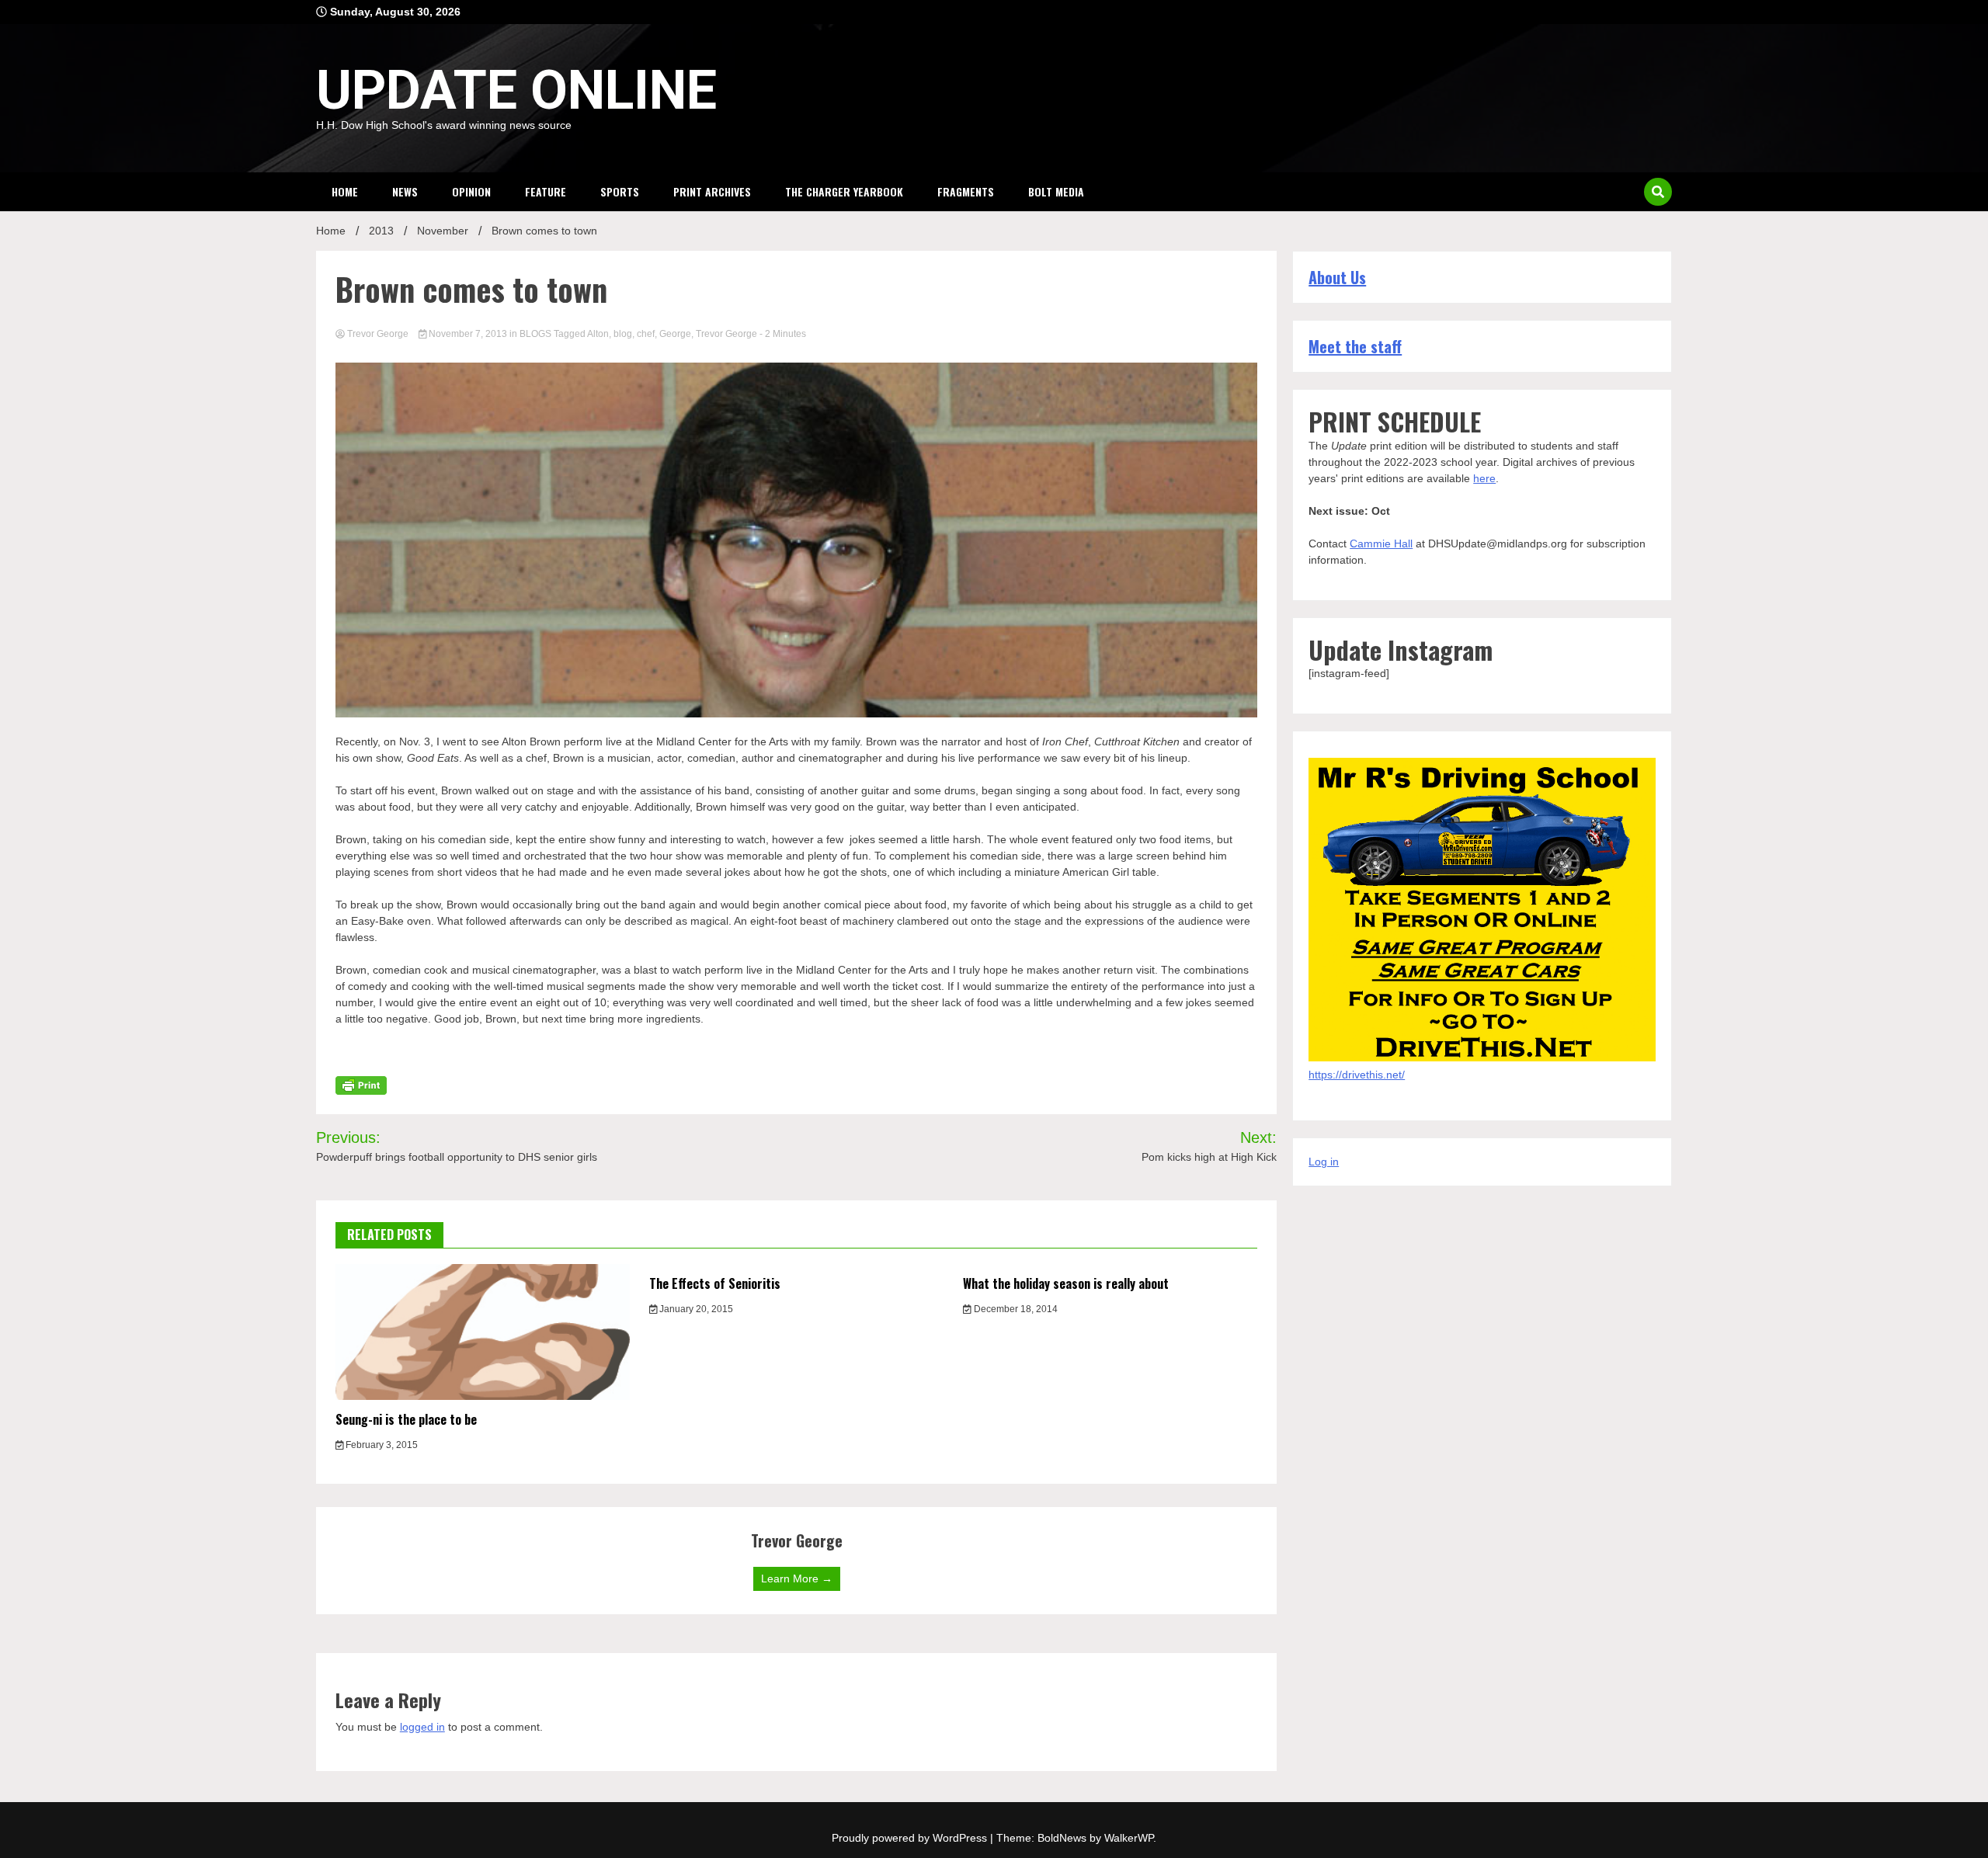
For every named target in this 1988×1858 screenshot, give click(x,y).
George (675, 334)
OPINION (471, 191)
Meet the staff (1355, 346)
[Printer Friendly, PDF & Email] (361, 1084)
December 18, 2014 (1015, 1309)
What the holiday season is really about (1066, 1283)
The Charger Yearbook (844, 191)
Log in (1324, 1162)
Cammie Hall (1381, 544)
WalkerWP (1129, 1838)
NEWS (405, 191)
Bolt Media (1056, 191)
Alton (598, 334)
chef (646, 334)
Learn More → (797, 1578)
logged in (422, 1727)
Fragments (966, 191)
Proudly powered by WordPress (911, 1838)
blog (623, 334)
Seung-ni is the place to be (406, 1419)
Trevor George (378, 334)
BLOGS (535, 334)
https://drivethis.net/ (1357, 1075)
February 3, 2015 (381, 1445)
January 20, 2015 (695, 1309)
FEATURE (546, 191)
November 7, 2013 (468, 334)
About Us (1337, 277)
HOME (345, 191)
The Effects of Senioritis (715, 1283)
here (1484, 478)
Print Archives (712, 191)
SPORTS (620, 191)
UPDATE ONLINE (516, 90)
